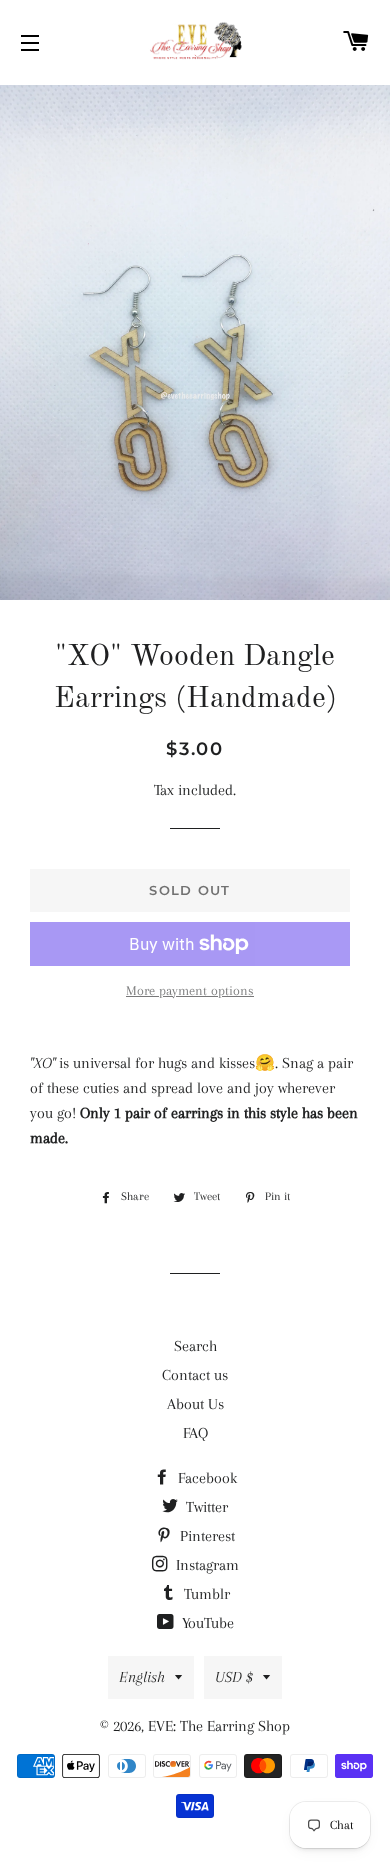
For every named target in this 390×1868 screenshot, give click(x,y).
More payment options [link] (190, 990)
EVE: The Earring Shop (219, 1726)
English (142, 1677)
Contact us (195, 1375)
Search (195, 1346)
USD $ (234, 1677)
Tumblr (205, 1594)
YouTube (206, 1623)
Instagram (205, 1565)
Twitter (205, 1507)
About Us (195, 1404)
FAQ (195, 1433)
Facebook (205, 1478)
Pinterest (205, 1536)
